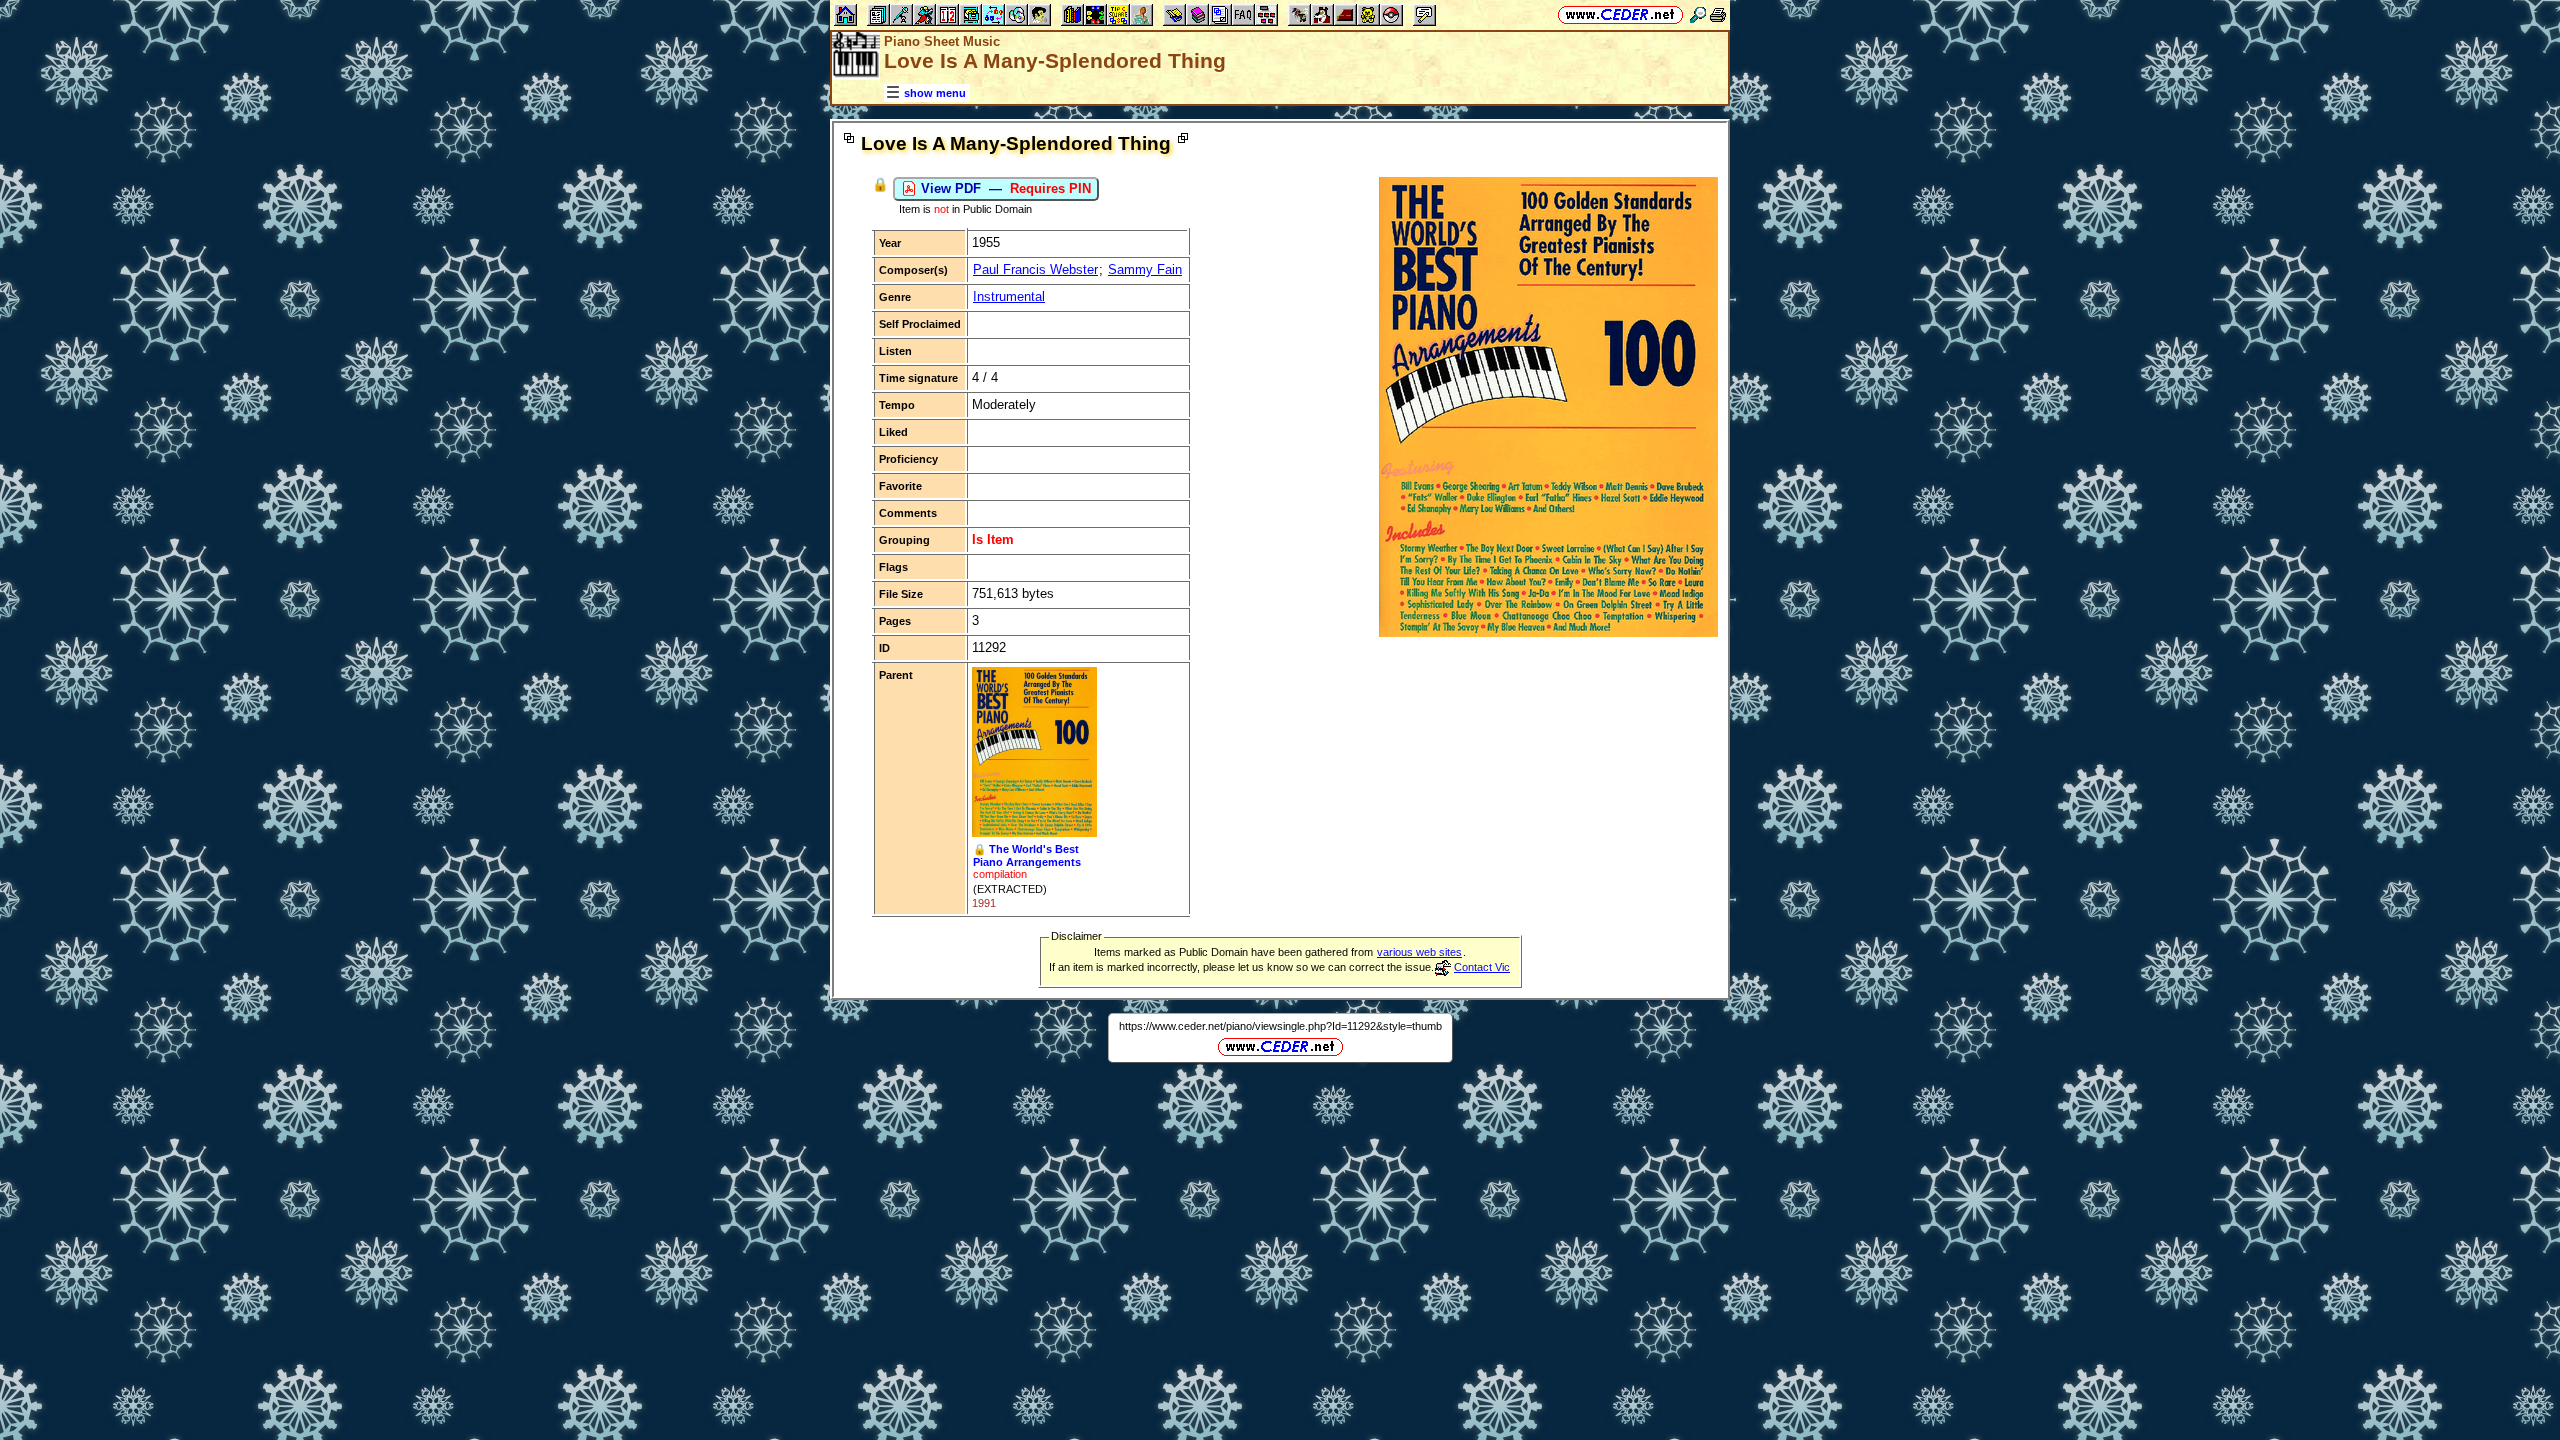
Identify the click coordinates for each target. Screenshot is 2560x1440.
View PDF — (1004, 188)
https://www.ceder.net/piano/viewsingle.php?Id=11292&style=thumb (1280, 1026)
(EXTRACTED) (1010, 889)
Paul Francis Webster (1035, 269)
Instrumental (1009, 296)
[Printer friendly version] (1718, 14)
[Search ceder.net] (1698, 14)
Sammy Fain (1145, 269)
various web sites (1419, 952)
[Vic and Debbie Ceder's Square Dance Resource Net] (1620, 14)
